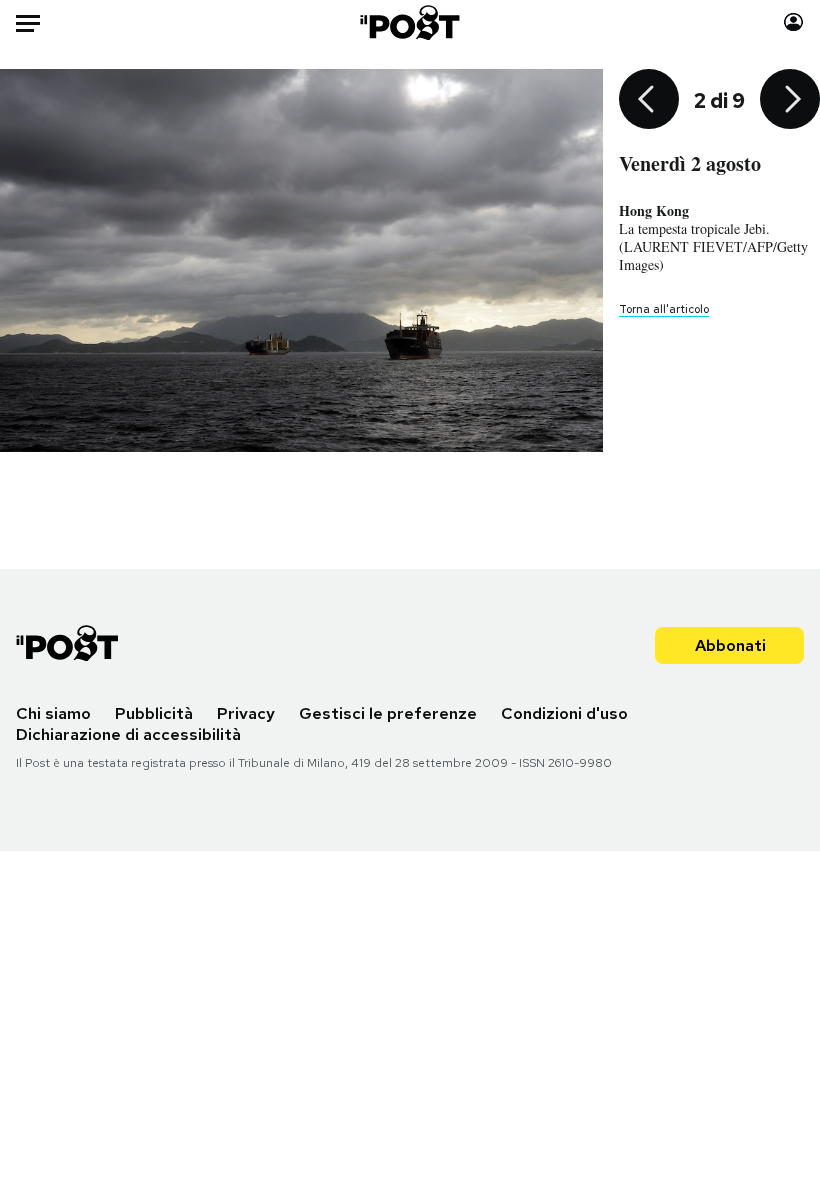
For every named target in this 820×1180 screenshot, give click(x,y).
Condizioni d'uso (564, 713)
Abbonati (730, 645)
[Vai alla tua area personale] (793, 22)
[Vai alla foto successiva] (790, 101)
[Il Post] (410, 22)
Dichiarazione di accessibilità (128, 734)
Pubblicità (154, 713)
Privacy (246, 713)
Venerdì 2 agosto (690, 163)
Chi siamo (53, 713)
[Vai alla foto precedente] (649, 101)
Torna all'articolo (664, 309)
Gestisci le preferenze (388, 713)
